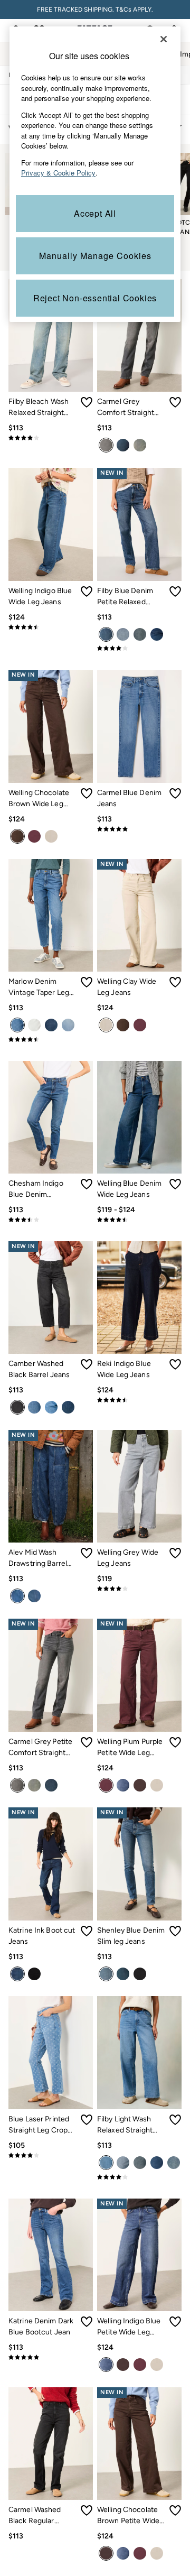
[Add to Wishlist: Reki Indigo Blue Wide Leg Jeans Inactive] (175, 1364)
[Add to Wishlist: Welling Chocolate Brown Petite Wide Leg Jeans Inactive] (175, 2510)
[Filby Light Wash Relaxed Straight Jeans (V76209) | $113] (139, 2052)
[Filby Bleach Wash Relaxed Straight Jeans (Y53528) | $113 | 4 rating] (51, 438)
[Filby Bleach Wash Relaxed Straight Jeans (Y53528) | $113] (51, 335)
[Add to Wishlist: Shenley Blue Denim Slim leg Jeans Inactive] (175, 1931)
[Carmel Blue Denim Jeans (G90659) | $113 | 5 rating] (139, 829)
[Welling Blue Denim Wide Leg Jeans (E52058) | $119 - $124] (139, 1117)
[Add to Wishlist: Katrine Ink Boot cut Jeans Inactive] (87, 1931)
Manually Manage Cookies (95, 256)
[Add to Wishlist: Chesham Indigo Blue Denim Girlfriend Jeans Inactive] (87, 1184)
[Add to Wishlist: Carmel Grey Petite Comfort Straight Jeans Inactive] (87, 1742)
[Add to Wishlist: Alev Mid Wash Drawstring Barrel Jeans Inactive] (87, 1553)
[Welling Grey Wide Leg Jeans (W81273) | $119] (139, 1486)
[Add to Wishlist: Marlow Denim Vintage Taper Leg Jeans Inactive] (87, 982)
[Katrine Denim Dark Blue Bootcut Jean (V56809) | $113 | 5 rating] (51, 2357)
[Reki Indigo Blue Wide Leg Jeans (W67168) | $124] (139, 1298)
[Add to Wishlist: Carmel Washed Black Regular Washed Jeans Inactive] (87, 2510)
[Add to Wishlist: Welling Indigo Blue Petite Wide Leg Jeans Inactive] (175, 2322)
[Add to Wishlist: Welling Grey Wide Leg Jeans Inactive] (175, 1553)
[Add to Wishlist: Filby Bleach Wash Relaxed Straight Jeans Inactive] (87, 402)
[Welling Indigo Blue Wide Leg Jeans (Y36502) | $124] (51, 524)
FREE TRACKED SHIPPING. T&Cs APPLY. (95, 10)
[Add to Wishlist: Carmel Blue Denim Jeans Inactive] (175, 793)
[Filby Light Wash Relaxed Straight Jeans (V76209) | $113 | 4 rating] (139, 2177)
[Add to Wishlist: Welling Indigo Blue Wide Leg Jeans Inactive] (87, 592)
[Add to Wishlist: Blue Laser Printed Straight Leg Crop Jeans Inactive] (87, 2120)
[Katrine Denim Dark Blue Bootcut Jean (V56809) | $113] (51, 2255)
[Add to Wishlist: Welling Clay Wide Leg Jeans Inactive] (175, 982)
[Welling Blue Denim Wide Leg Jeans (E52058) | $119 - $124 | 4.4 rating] (139, 1220)
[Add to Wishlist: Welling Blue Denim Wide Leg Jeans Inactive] (175, 1184)
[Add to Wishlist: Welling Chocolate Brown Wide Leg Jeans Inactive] (87, 793)
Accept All (95, 213)
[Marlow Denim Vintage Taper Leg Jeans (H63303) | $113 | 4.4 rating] (51, 1039)
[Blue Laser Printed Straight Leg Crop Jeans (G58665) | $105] (51, 2052)
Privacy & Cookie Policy (58, 173)
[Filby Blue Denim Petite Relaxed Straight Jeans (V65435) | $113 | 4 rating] (139, 648)
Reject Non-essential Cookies (95, 298)
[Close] (164, 39)
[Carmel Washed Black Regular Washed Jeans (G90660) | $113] (51, 2444)
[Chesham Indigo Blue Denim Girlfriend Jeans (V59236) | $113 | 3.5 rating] (51, 1220)
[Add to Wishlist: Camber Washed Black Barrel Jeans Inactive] (87, 1364)
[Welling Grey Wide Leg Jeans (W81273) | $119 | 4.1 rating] (139, 1589)
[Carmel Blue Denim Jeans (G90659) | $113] (139, 726)
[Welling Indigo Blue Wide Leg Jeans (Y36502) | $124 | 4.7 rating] (51, 627)
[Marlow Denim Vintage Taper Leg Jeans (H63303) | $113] (51, 915)
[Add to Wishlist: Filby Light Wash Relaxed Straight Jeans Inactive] (175, 2120)
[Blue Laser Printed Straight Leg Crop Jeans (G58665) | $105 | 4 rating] (51, 2155)
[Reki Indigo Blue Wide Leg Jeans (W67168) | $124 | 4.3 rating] (139, 1400)
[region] (95, 174)
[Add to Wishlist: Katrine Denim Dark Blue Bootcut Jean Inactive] (87, 2322)
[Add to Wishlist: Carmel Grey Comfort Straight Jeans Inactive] (175, 402)
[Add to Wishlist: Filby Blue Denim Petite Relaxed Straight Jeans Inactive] (175, 592)
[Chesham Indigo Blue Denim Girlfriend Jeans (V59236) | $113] (51, 1117)
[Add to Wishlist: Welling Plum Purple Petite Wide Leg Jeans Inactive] (175, 1742)
